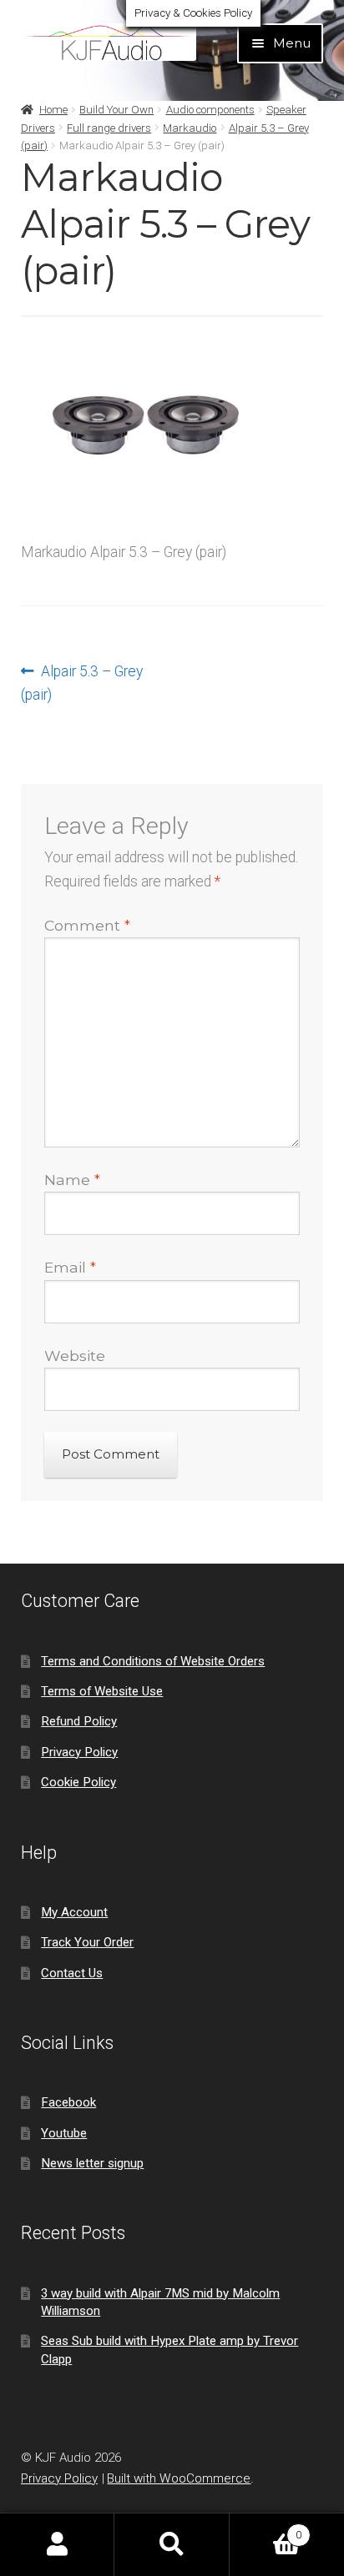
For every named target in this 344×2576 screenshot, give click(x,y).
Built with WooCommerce (179, 2478)
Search (172, 2545)
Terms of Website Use (102, 1691)
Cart (266, 2529)
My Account (74, 1912)
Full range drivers (109, 128)
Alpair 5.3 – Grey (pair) (82, 683)
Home (53, 110)
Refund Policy (79, 1721)
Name (72, 1180)
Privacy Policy (79, 1752)
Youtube (64, 2133)
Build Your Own (116, 110)
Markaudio (190, 128)
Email (70, 1267)
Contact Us (72, 1973)
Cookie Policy (78, 1782)
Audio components (210, 110)
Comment (87, 925)
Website (75, 1356)
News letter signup (92, 2163)
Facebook (68, 2102)
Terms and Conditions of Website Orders (153, 1661)
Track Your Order (87, 1942)
